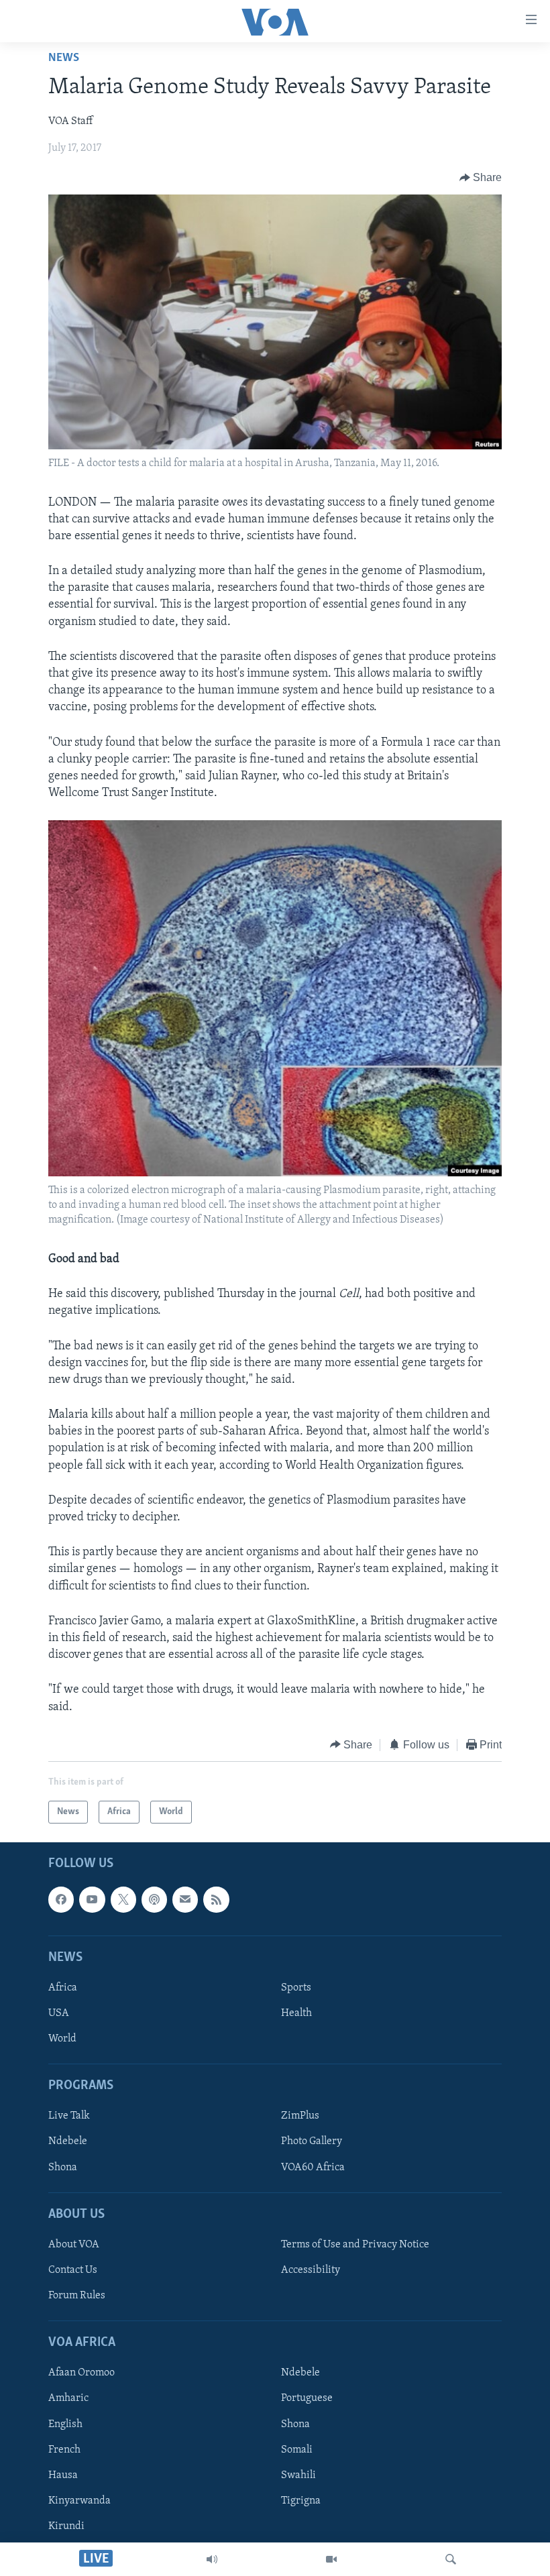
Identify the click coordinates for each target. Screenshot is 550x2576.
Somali (297, 2450)
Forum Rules (77, 2296)
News (64, 58)
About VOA (74, 2245)
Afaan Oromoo (81, 2373)
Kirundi (66, 2526)
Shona (63, 2168)
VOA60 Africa (313, 2168)
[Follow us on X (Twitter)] (123, 1900)
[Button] (481, 178)
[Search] (451, 2559)
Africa (63, 1988)
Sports (296, 1988)
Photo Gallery (312, 2142)
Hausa (63, 2475)
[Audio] (212, 2559)
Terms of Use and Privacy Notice (355, 2245)
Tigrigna (301, 2501)
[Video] (331, 2559)
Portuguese (307, 2399)
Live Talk (69, 2117)
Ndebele (68, 2142)
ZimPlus (300, 2117)
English (65, 2424)
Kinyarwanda (79, 2501)
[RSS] (216, 1900)
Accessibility (311, 2270)
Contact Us (73, 2270)
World (62, 2039)
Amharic (68, 2399)
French (64, 2450)
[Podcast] (154, 1900)
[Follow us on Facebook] (61, 1900)
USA (59, 2013)
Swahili (298, 2475)
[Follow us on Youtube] (92, 1900)
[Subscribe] (185, 1900)
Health (296, 2013)
